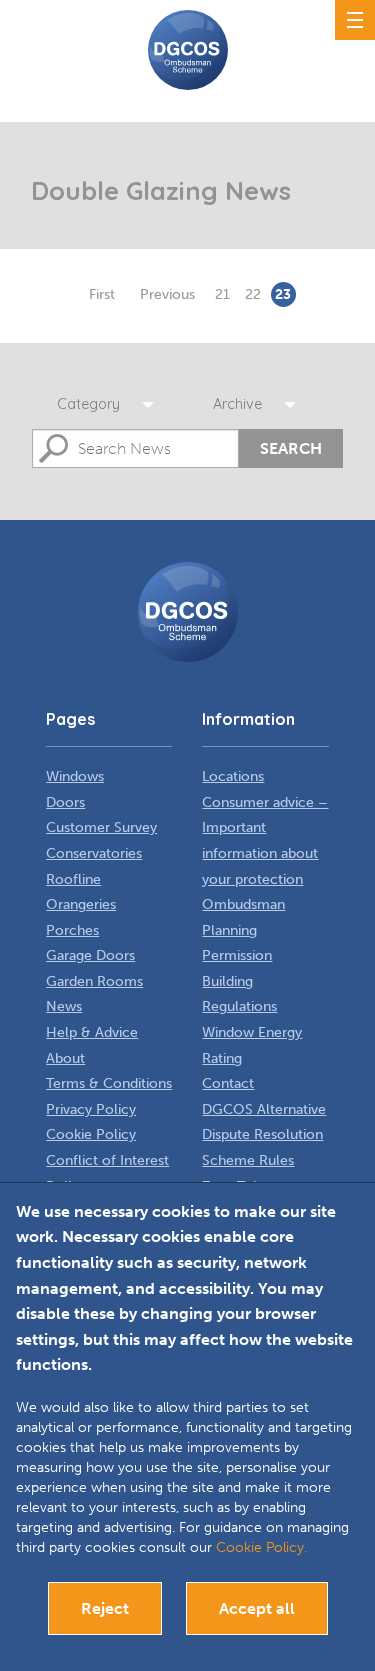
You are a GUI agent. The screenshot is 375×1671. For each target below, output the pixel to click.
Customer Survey (101, 827)
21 (222, 294)
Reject (105, 1608)
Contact (228, 1083)
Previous (167, 294)
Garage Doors (90, 955)
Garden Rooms (94, 981)
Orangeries (81, 904)
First (102, 294)
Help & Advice (92, 1032)
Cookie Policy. (261, 1547)
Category (88, 404)
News (64, 1006)
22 (253, 294)
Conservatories (94, 853)
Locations (233, 776)
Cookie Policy (91, 1134)
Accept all (257, 1608)
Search (291, 448)
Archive (237, 404)
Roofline (73, 879)
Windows (75, 776)
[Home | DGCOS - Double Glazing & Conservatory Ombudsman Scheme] (188, 50)
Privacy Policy (91, 1109)
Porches (72, 930)
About (65, 1058)
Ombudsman (243, 904)
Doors (65, 802)
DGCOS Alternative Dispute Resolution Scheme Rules (264, 1135)
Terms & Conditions (109, 1083)
